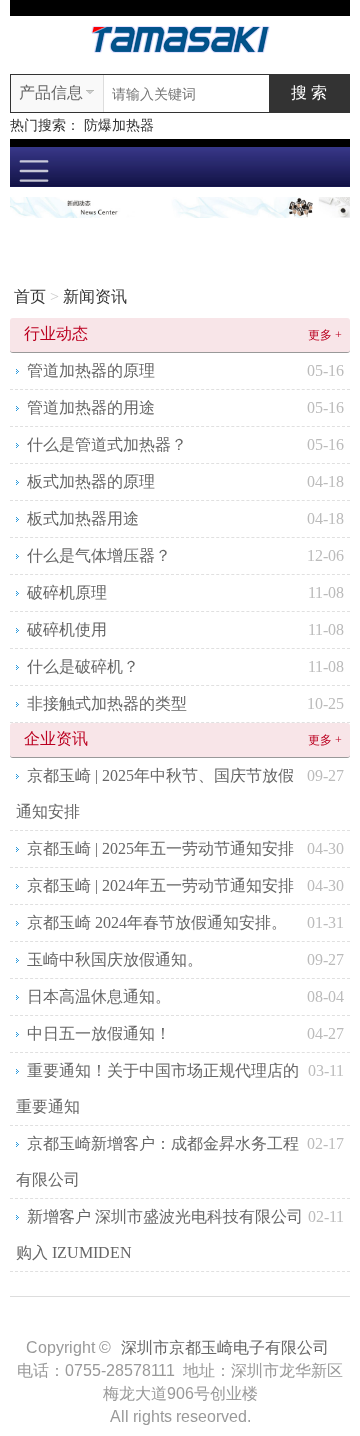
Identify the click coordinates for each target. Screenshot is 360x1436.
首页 (30, 296)
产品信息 (51, 92)
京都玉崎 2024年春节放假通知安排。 (157, 922)
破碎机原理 (67, 592)
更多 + (325, 335)
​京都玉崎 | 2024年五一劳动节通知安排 (160, 885)
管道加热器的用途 (91, 407)
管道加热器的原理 (91, 370)
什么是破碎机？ (83, 666)
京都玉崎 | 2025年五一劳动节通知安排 (160, 848)
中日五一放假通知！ (99, 1033)
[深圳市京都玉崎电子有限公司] (180, 37)
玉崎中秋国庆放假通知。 (115, 959)
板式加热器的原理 (91, 481)
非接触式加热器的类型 (107, 703)
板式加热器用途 (83, 518)
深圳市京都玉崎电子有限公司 (225, 1347)
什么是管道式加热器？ (107, 444)
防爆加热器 (119, 125)
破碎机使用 (67, 629)
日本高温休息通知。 (99, 996)
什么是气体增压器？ (99, 555)
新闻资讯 (95, 296)
